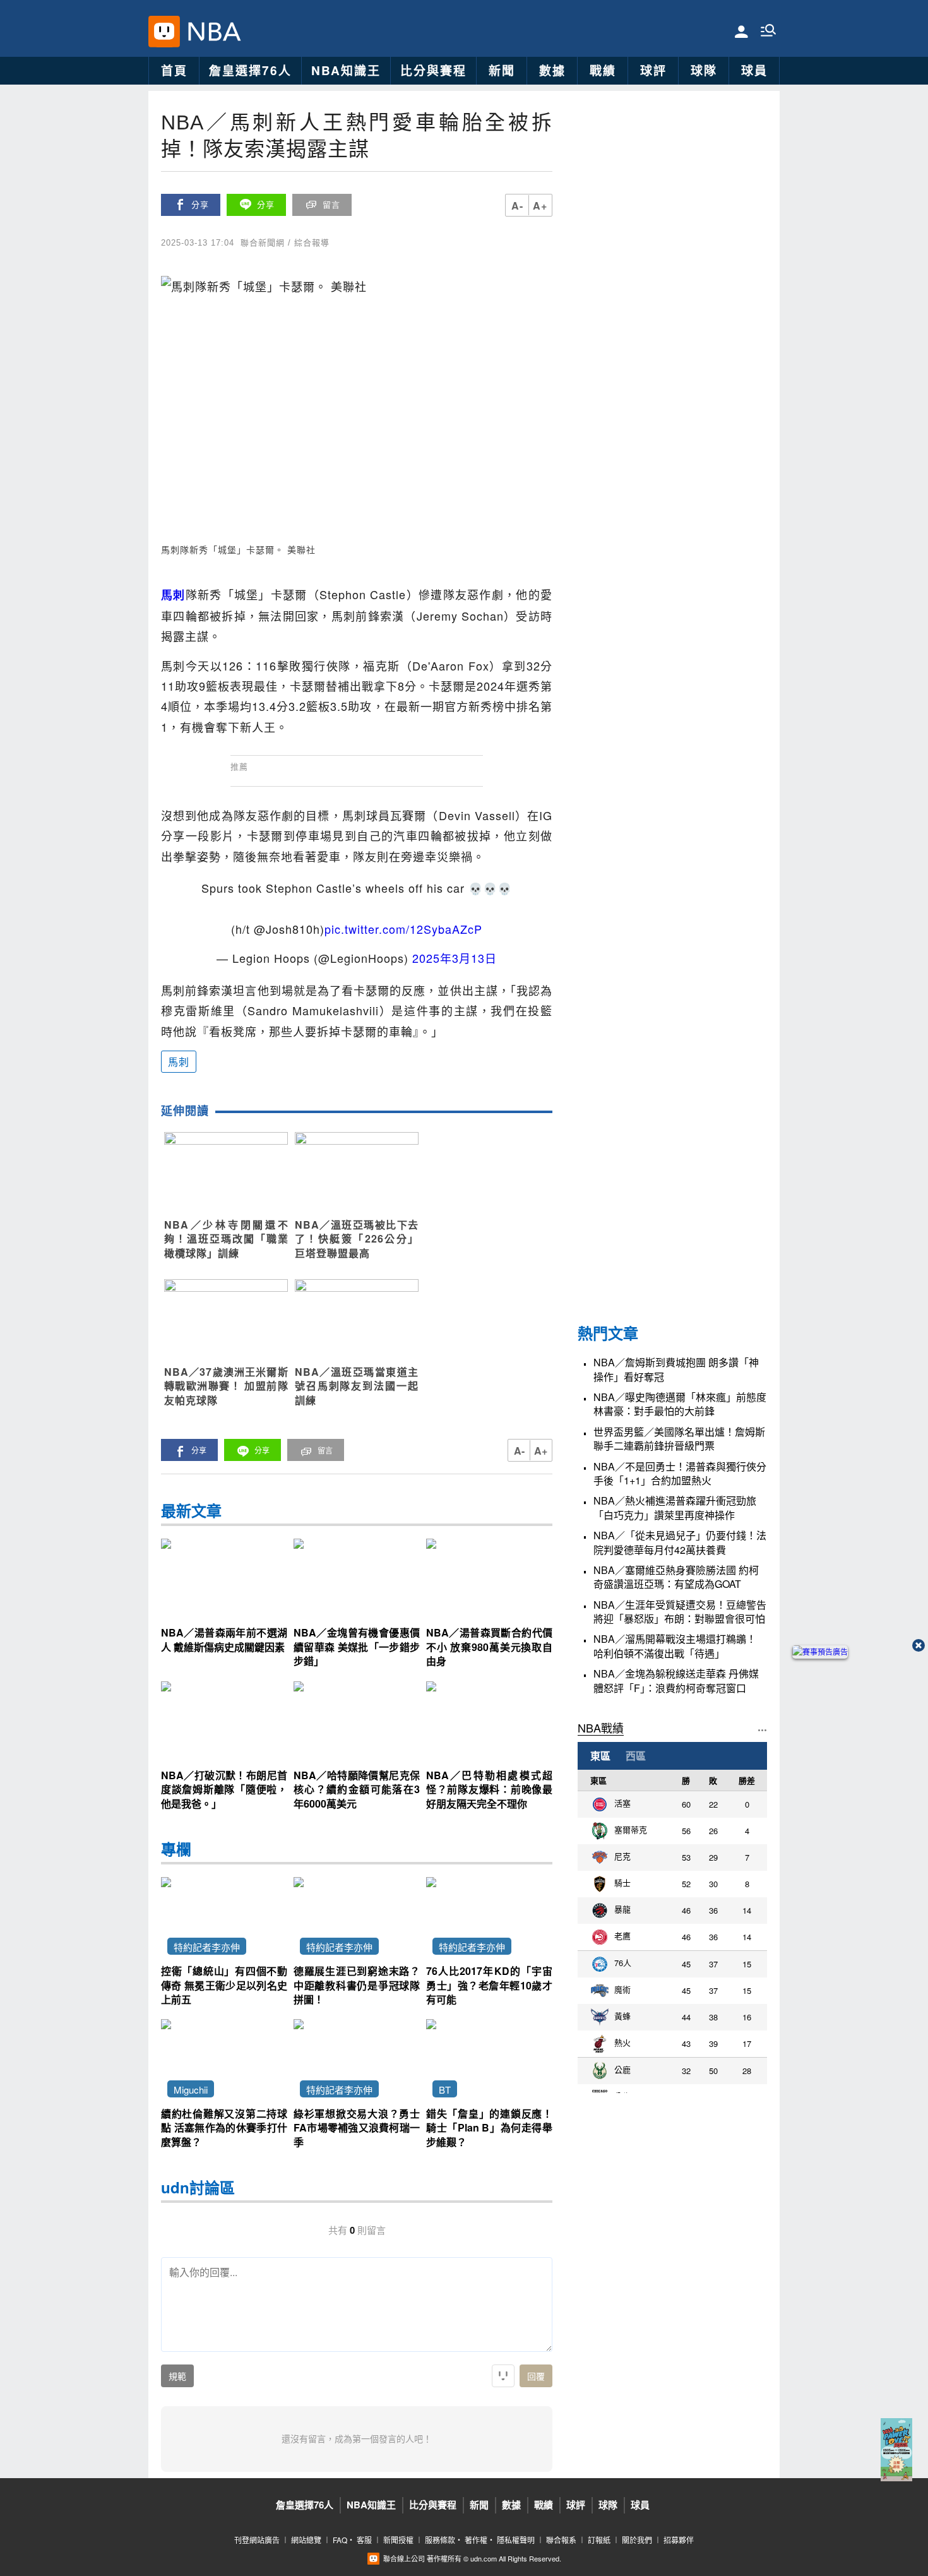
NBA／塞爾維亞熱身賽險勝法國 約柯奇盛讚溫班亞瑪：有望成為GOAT (676, 1577)
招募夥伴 (679, 2540)
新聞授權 (398, 2540)
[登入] (741, 31)
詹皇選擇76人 (250, 70)
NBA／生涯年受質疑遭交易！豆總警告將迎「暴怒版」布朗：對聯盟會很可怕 (680, 1612)
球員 (754, 70)
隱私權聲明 (516, 2540)
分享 (200, 205)
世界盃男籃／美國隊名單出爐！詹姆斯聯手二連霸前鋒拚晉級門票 (679, 1439)
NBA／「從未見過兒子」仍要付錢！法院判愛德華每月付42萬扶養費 (680, 1542)
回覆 (536, 2376)
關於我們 (637, 2540)
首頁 (174, 70)
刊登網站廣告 (257, 2540)
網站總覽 (306, 2540)
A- (517, 206)
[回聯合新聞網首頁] (164, 32)
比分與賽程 (433, 70)
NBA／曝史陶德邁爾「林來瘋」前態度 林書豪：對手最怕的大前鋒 (680, 1404)
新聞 (502, 70)
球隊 (704, 70)
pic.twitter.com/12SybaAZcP (403, 929)
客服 (364, 2540)
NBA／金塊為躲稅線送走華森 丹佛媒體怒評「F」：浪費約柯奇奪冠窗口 (676, 1681)
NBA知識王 (346, 70)
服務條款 (440, 2540)
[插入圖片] (503, 2376)
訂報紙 (599, 2540)
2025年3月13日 (455, 958)
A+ (540, 206)
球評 (653, 70)
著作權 (476, 2540)
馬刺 (179, 1062)
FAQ (340, 2540)
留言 (331, 205)
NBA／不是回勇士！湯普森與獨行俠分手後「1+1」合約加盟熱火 (680, 1474)
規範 (177, 2376)
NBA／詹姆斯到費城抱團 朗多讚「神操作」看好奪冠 (676, 1369)
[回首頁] (211, 32)
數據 (552, 70)
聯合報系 (561, 2540)
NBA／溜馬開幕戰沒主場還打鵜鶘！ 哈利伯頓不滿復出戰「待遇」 (675, 1646)
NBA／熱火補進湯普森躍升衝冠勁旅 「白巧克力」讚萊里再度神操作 (675, 1508)
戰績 (603, 70)
